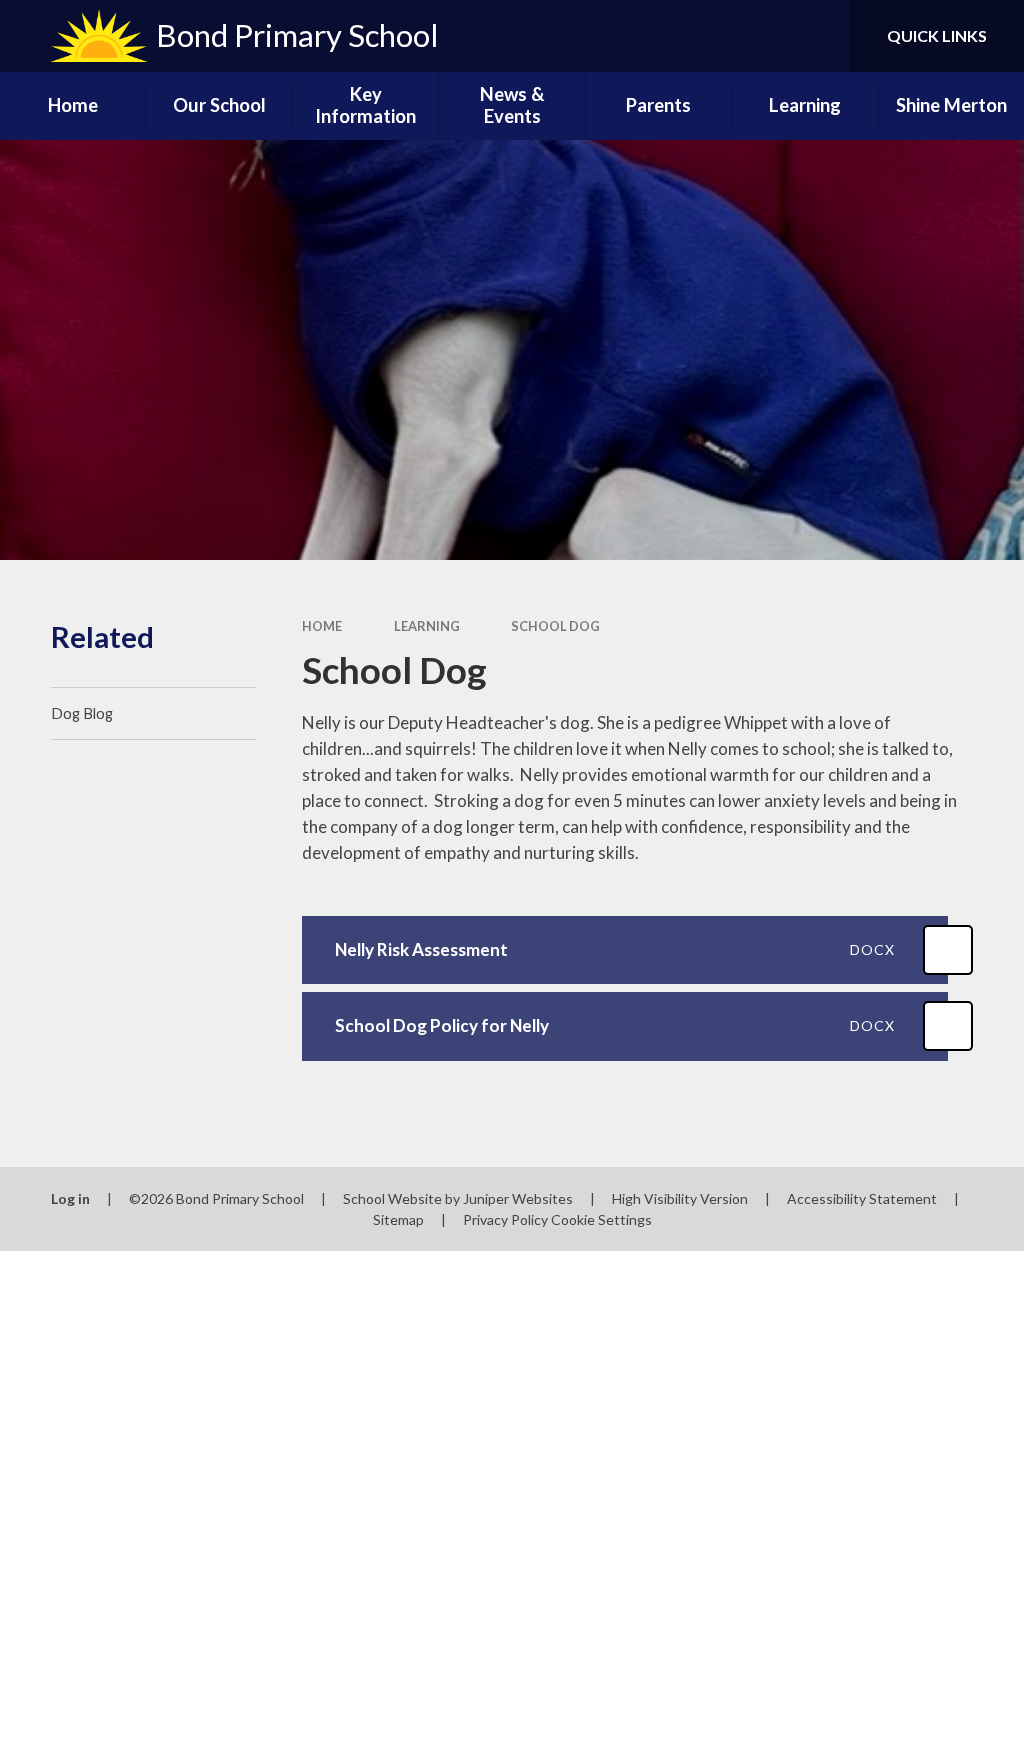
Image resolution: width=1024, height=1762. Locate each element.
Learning (427, 626)
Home (322, 626)
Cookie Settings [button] (601, 1219)
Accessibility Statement (862, 1198)
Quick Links (937, 35)
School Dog (555, 626)
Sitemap (398, 1219)
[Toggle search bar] (818, 36)
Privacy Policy (505, 1219)
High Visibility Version (680, 1198)
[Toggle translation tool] (754, 36)
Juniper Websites (518, 1198)
